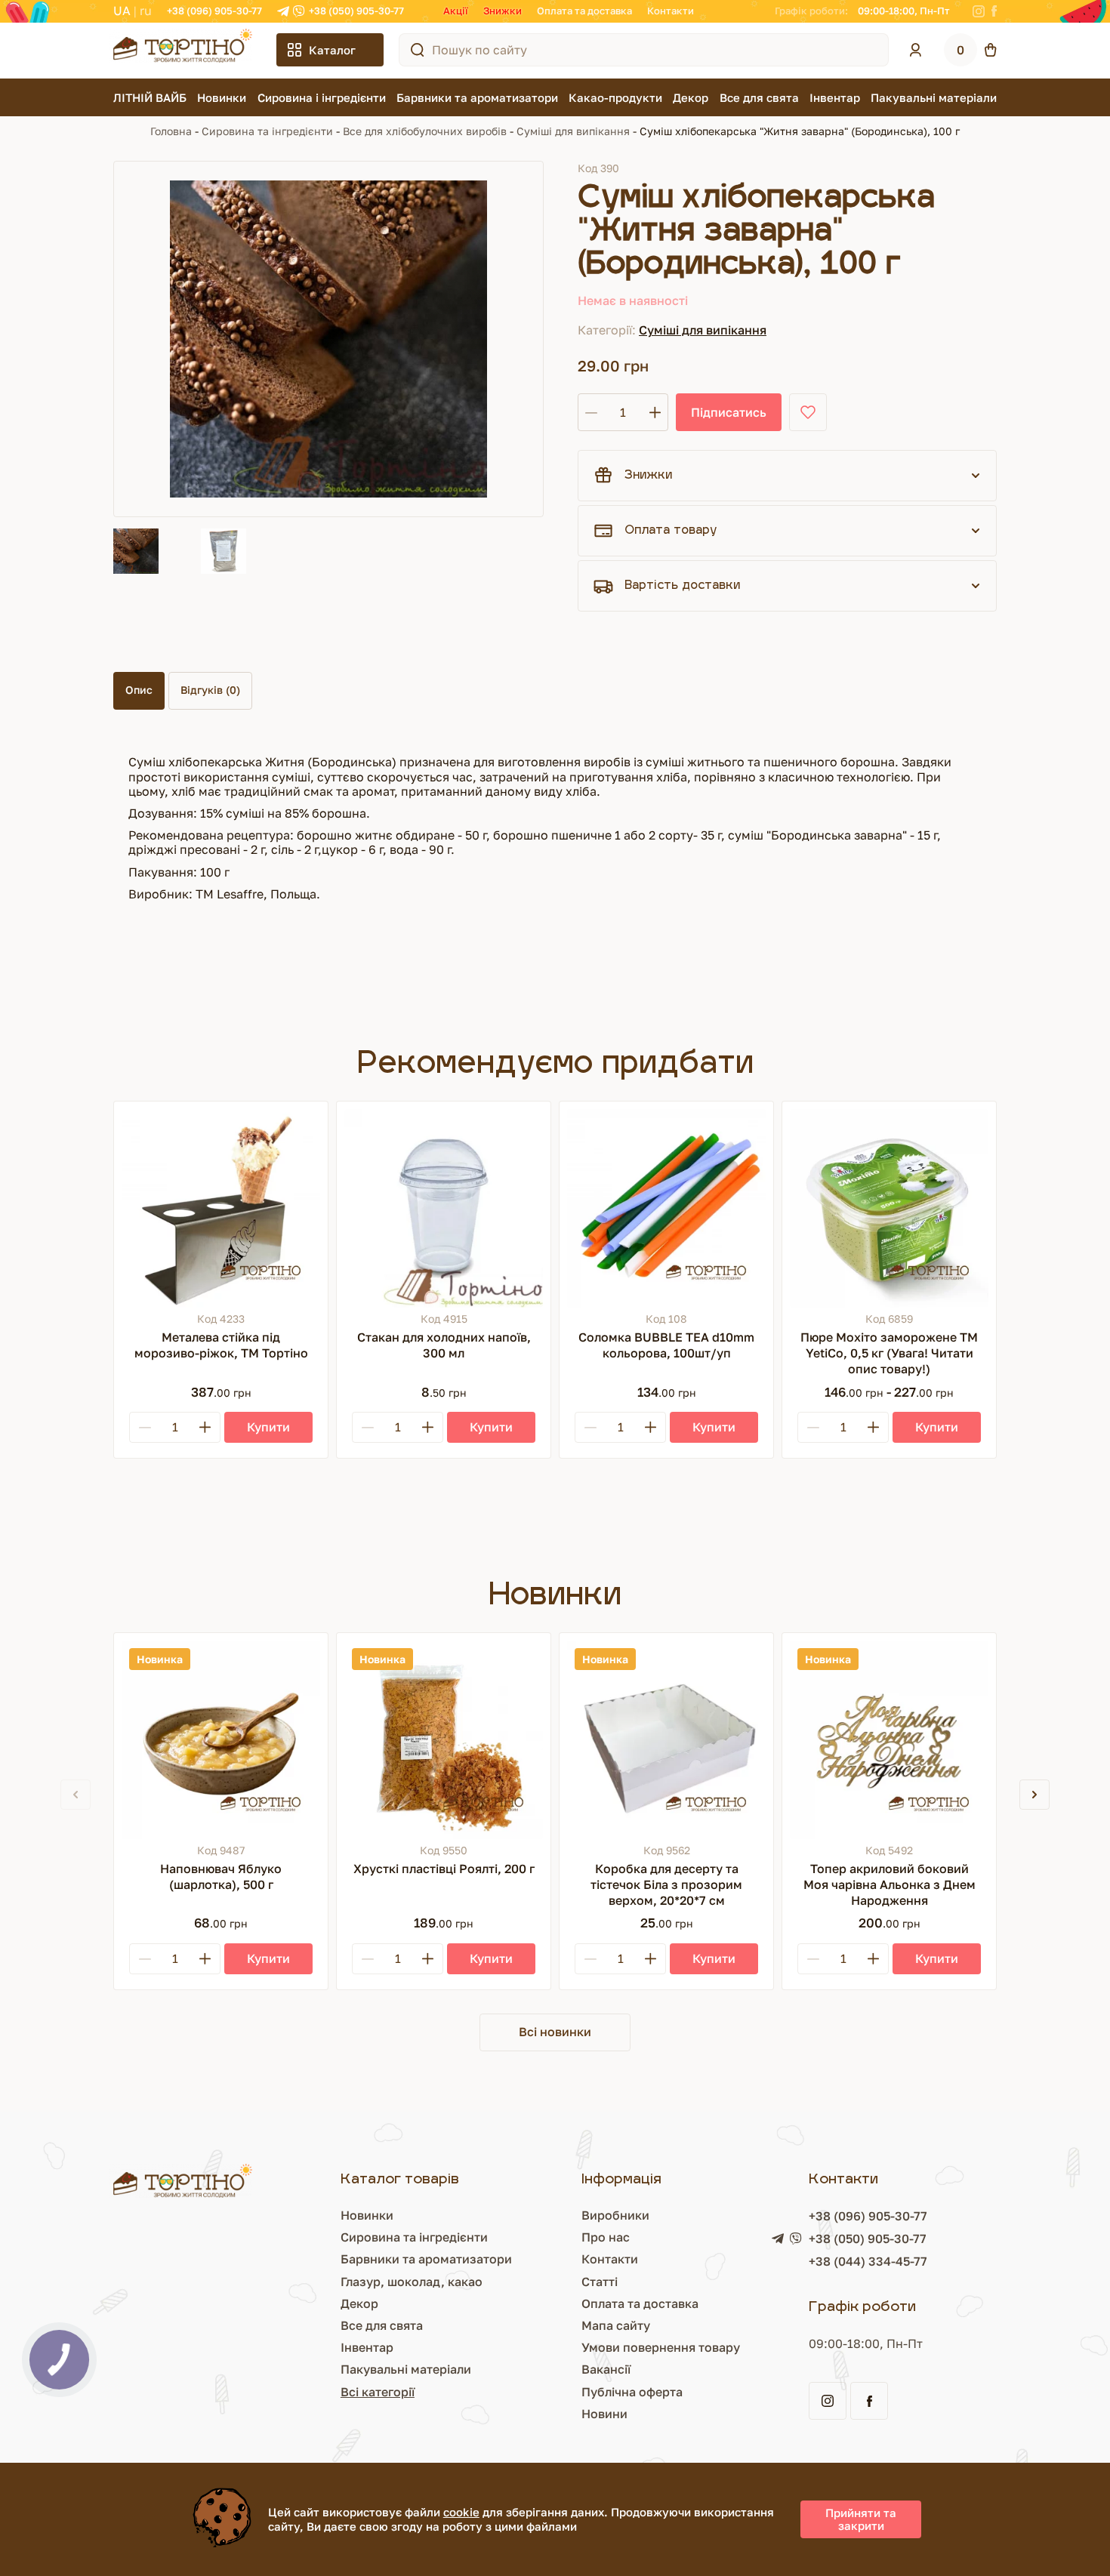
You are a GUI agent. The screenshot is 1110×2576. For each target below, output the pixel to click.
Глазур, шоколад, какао (412, 2282)
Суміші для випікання (573, 131)
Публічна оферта (632, 2392)
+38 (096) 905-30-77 (214, 11)
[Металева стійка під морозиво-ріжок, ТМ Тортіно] (221, 1208)
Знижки (503, 11)
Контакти (671, 11)
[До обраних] (808, 412)
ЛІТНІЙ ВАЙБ (150, 97)
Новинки (222, 97)
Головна (171, 131)
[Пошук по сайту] (418, 50)
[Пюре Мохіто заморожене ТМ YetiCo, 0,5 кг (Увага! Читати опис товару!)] (889, 1208)
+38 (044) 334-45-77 (868, 2261)
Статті (600, 2282)
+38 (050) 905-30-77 (356, 11)
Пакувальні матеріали (934, 97)
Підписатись (729, 412)
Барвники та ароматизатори (477, 97)
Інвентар (835, 97)
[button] (1034, 1795)
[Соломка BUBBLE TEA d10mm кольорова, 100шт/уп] (666, 1208)
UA (122, 11)
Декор (691, 97)
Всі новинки (555, 2032)
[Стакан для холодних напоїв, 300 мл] (444, 1208)
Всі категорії (378, 2392)
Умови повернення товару (661, 2347)
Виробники (615, 2215)
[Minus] (145, 1427)
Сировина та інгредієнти (267, 131)
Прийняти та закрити (861, 2519)
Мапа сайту (616, 2325)
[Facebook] (994, 11)
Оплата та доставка (584, 11)
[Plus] (205, 1427)
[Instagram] (979, 11)
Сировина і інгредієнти (322, 97)
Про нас (606, 2237)
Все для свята (759, 97)
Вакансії (606, 2369)
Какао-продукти (615, 97)
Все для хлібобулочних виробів (425, 131)
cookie (461, 2512)
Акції (456, 11)
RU (146, 11)
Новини (604, 2414)
